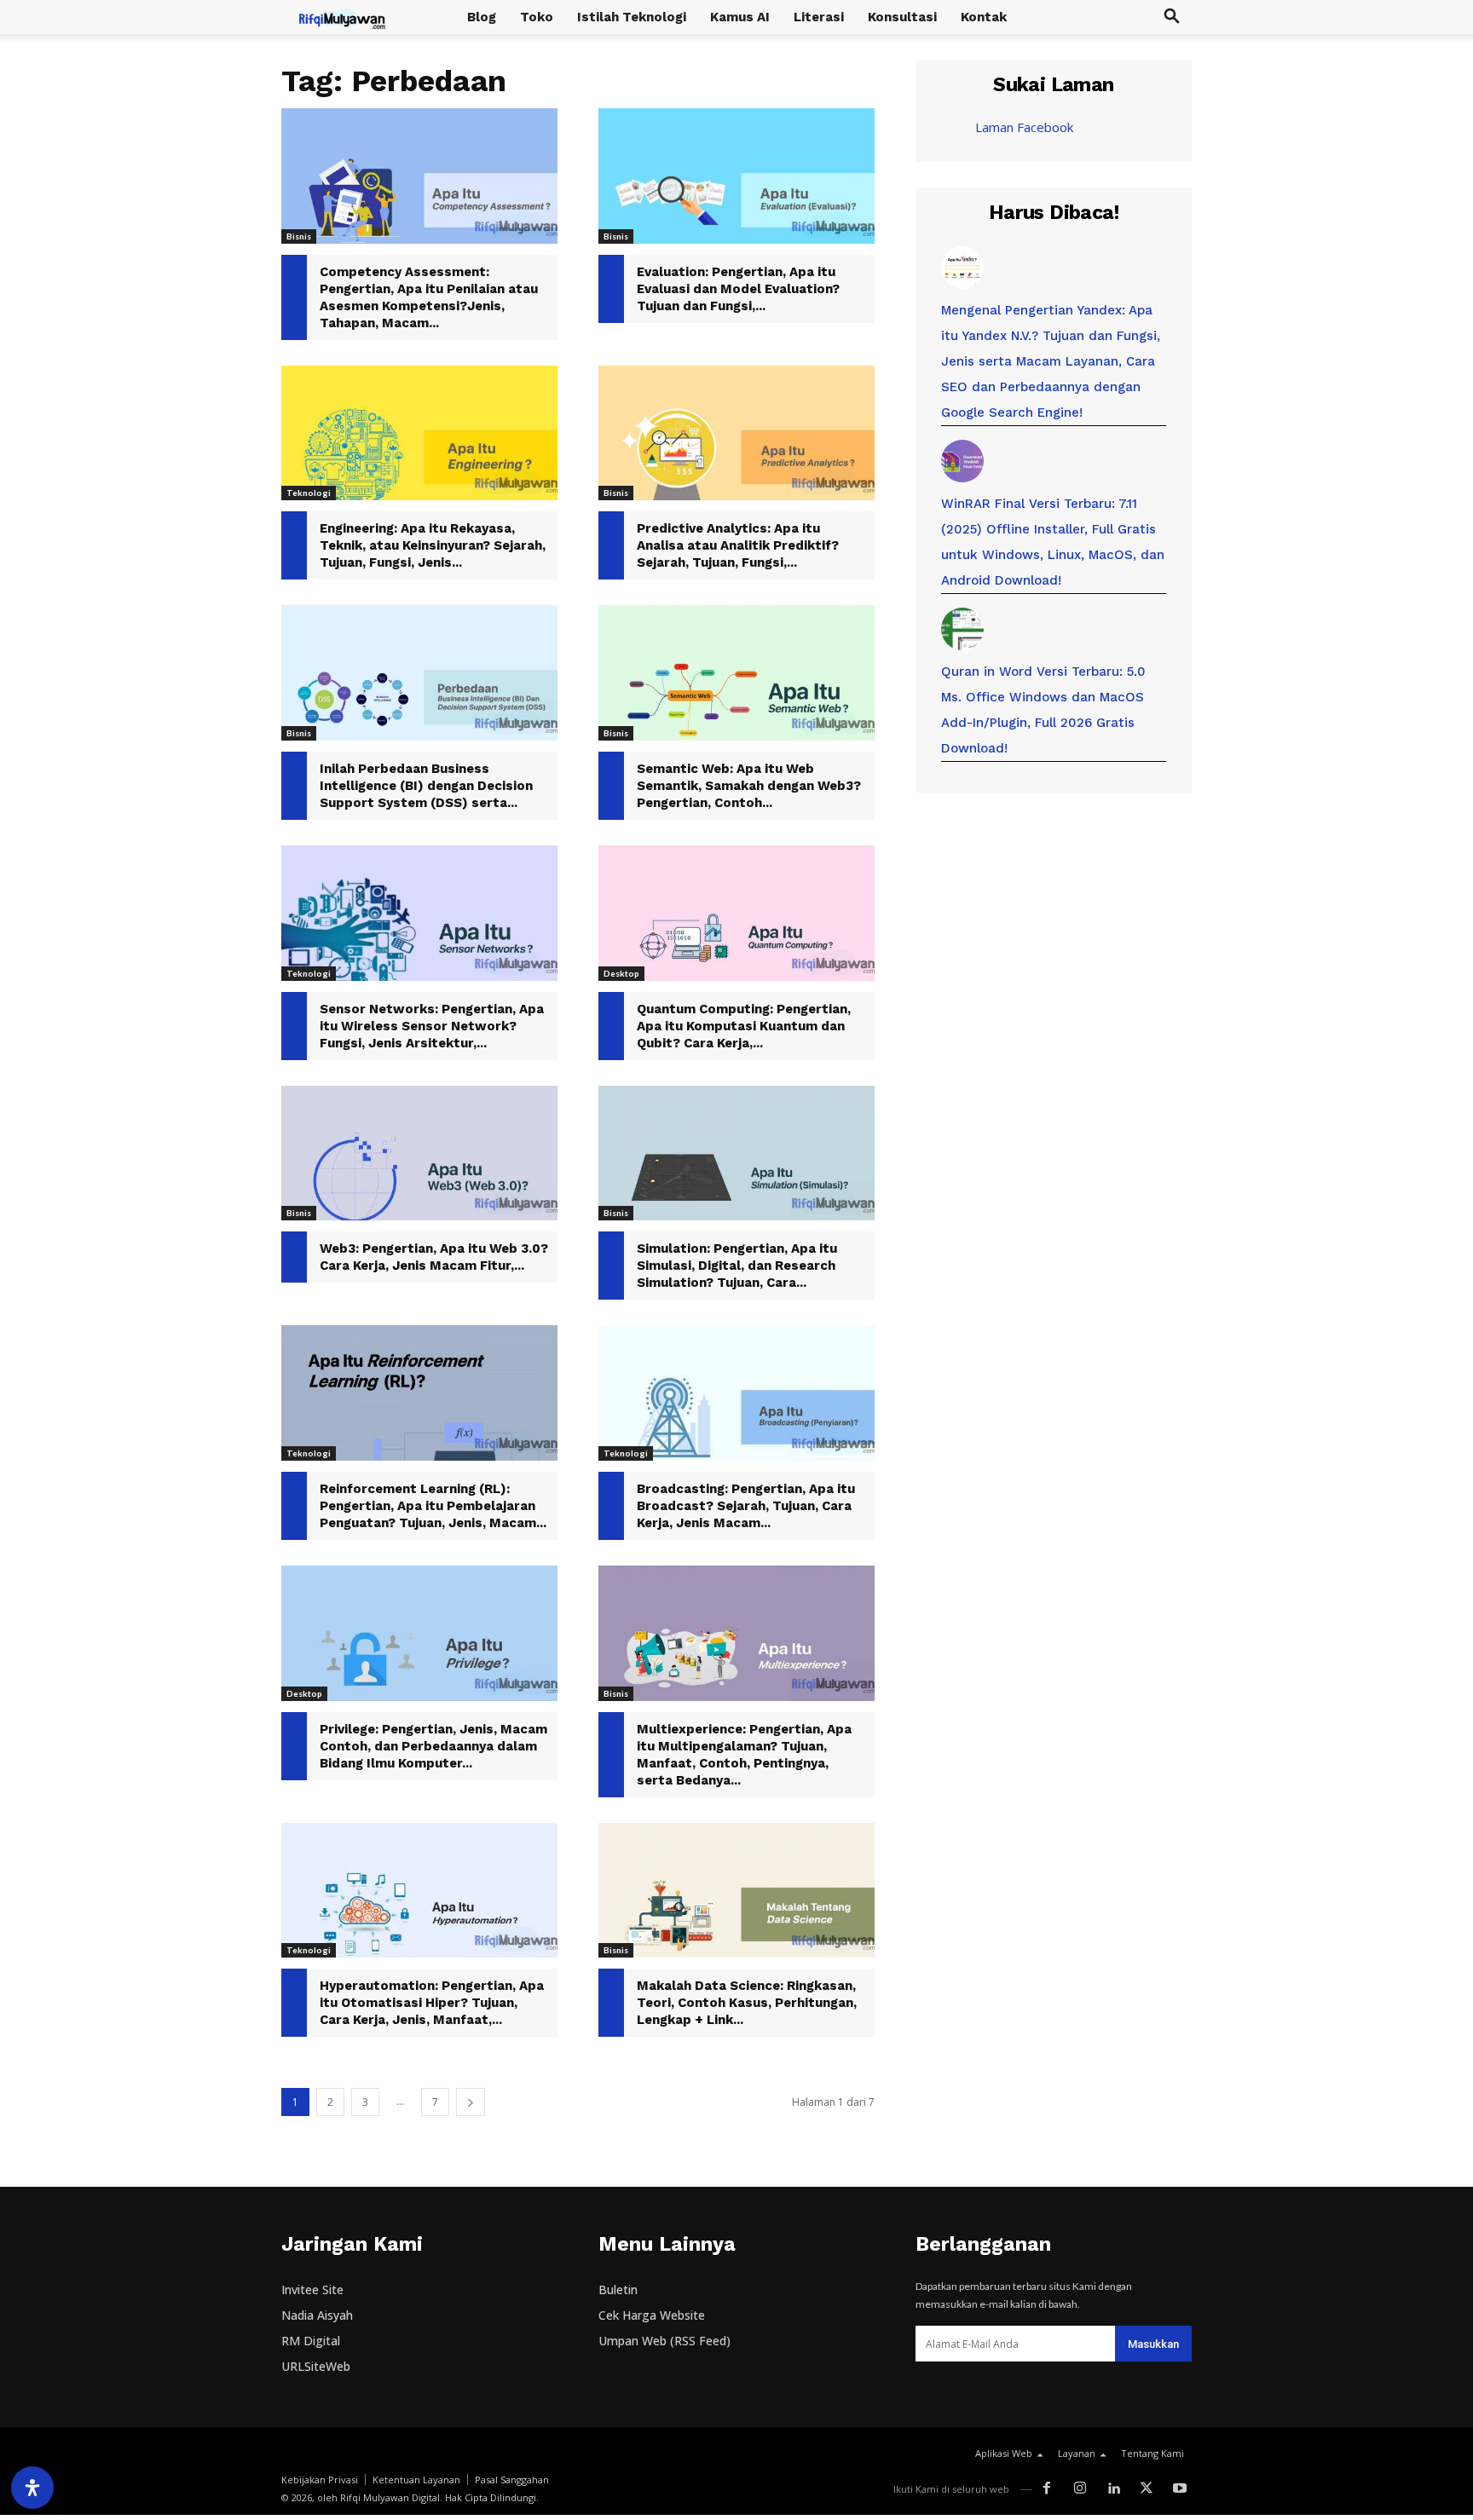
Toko (537, 17)
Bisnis (299, 236)
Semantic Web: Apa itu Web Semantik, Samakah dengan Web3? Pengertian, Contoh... (749, 786)
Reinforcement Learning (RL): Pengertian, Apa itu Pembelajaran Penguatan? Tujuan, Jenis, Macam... (433, 1506)
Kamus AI (740, 17)
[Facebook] (1047, 2489)
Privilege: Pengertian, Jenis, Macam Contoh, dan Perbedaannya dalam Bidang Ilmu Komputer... (433, 1746)
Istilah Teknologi (632, 17)
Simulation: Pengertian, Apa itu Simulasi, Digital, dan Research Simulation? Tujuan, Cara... (737, 1266)
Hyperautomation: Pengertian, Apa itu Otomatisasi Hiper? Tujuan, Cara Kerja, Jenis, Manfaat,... (432, 2003)
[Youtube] (1179, 2489)
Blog (482, 17)
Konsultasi (902, 17)
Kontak (984, 17)
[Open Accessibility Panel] (32, 2488)
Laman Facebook (1024, 127)
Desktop (621, 973)
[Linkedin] (1114, 2489)
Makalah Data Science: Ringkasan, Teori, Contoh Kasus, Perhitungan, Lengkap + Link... (747, 2003)
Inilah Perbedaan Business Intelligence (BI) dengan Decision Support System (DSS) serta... (426, 786)
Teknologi (309, 493)
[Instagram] (1080, 2489)
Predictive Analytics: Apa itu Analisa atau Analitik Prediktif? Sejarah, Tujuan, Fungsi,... (738, 545)
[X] (1146, 2489)
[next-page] (471, 2102)
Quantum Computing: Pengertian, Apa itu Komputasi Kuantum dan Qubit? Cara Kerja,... (744, 1026)
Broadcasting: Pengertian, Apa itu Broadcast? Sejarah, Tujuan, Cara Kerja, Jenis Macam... (746, 1506)
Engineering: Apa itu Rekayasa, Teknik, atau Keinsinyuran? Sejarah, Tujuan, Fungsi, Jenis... (433, 545)
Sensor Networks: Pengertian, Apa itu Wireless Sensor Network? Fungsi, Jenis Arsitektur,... (432, 1026)
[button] (1171, 18)
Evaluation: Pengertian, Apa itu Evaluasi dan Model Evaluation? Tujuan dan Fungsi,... (738, 289)
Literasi (819, 17)
